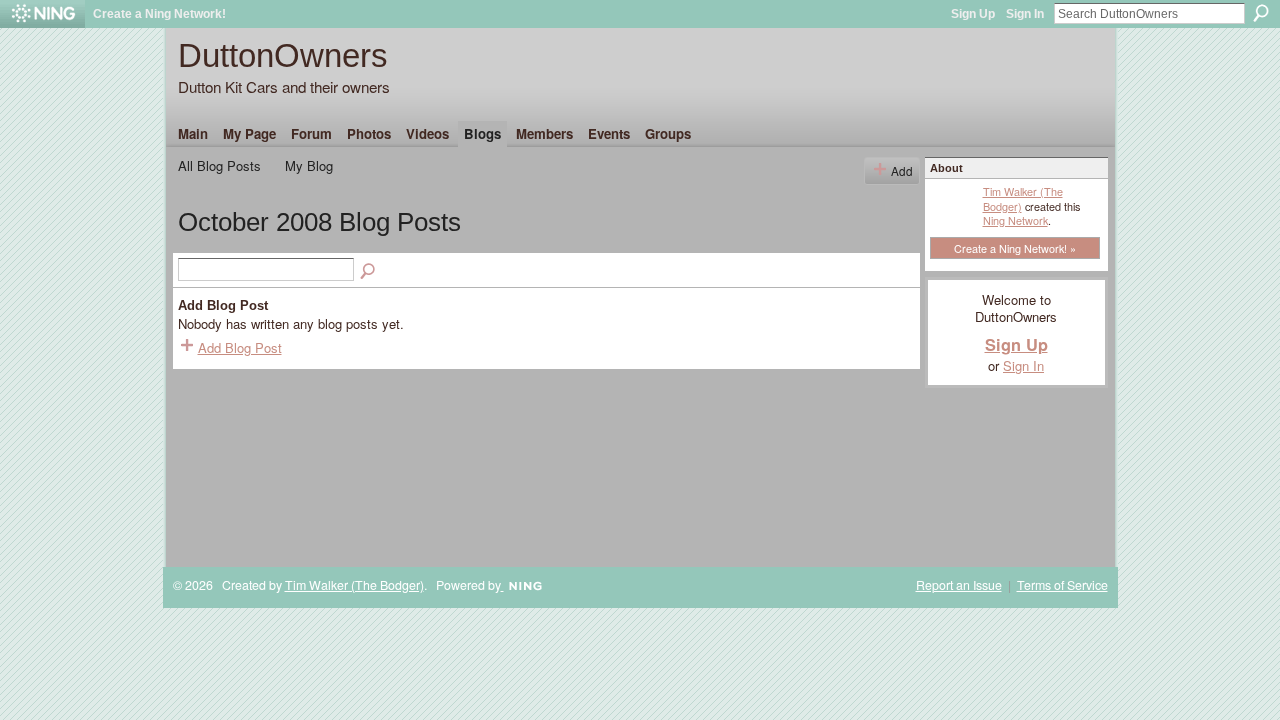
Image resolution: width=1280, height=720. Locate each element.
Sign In (1025, 14)
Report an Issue (959, 585)
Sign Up (973, 14)
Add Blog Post (240, 347)
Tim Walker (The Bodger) (1023, 198)
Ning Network (1015, 220)
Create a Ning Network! (159, 14)
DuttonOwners (283, 55)
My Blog (309, 165)
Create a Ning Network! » (1015, 248)
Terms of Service (1062, 585)
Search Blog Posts (369, 272)
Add (902, 170)
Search (1261, 13)
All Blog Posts (219, 165)
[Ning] (42, 14)
